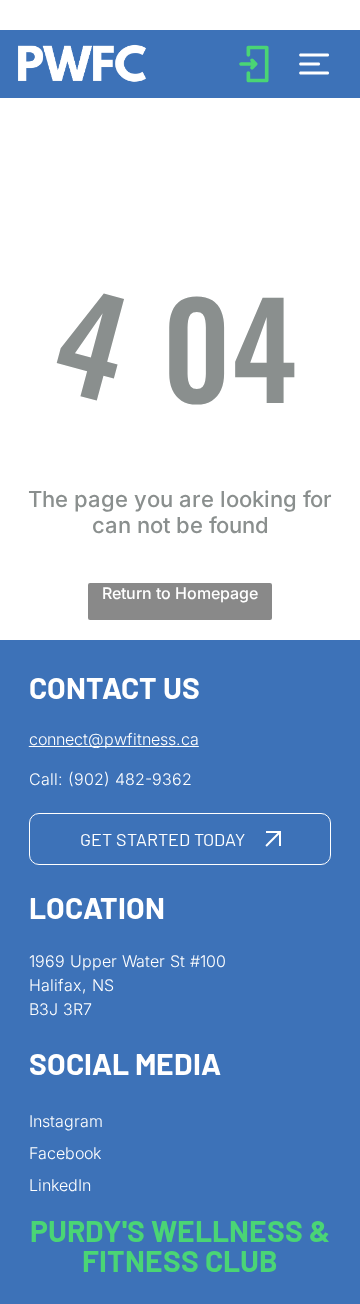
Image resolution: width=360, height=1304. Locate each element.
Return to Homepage (180, 593)
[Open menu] (314, 64)
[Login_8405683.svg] (254, 79)
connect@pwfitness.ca (114, 739)
